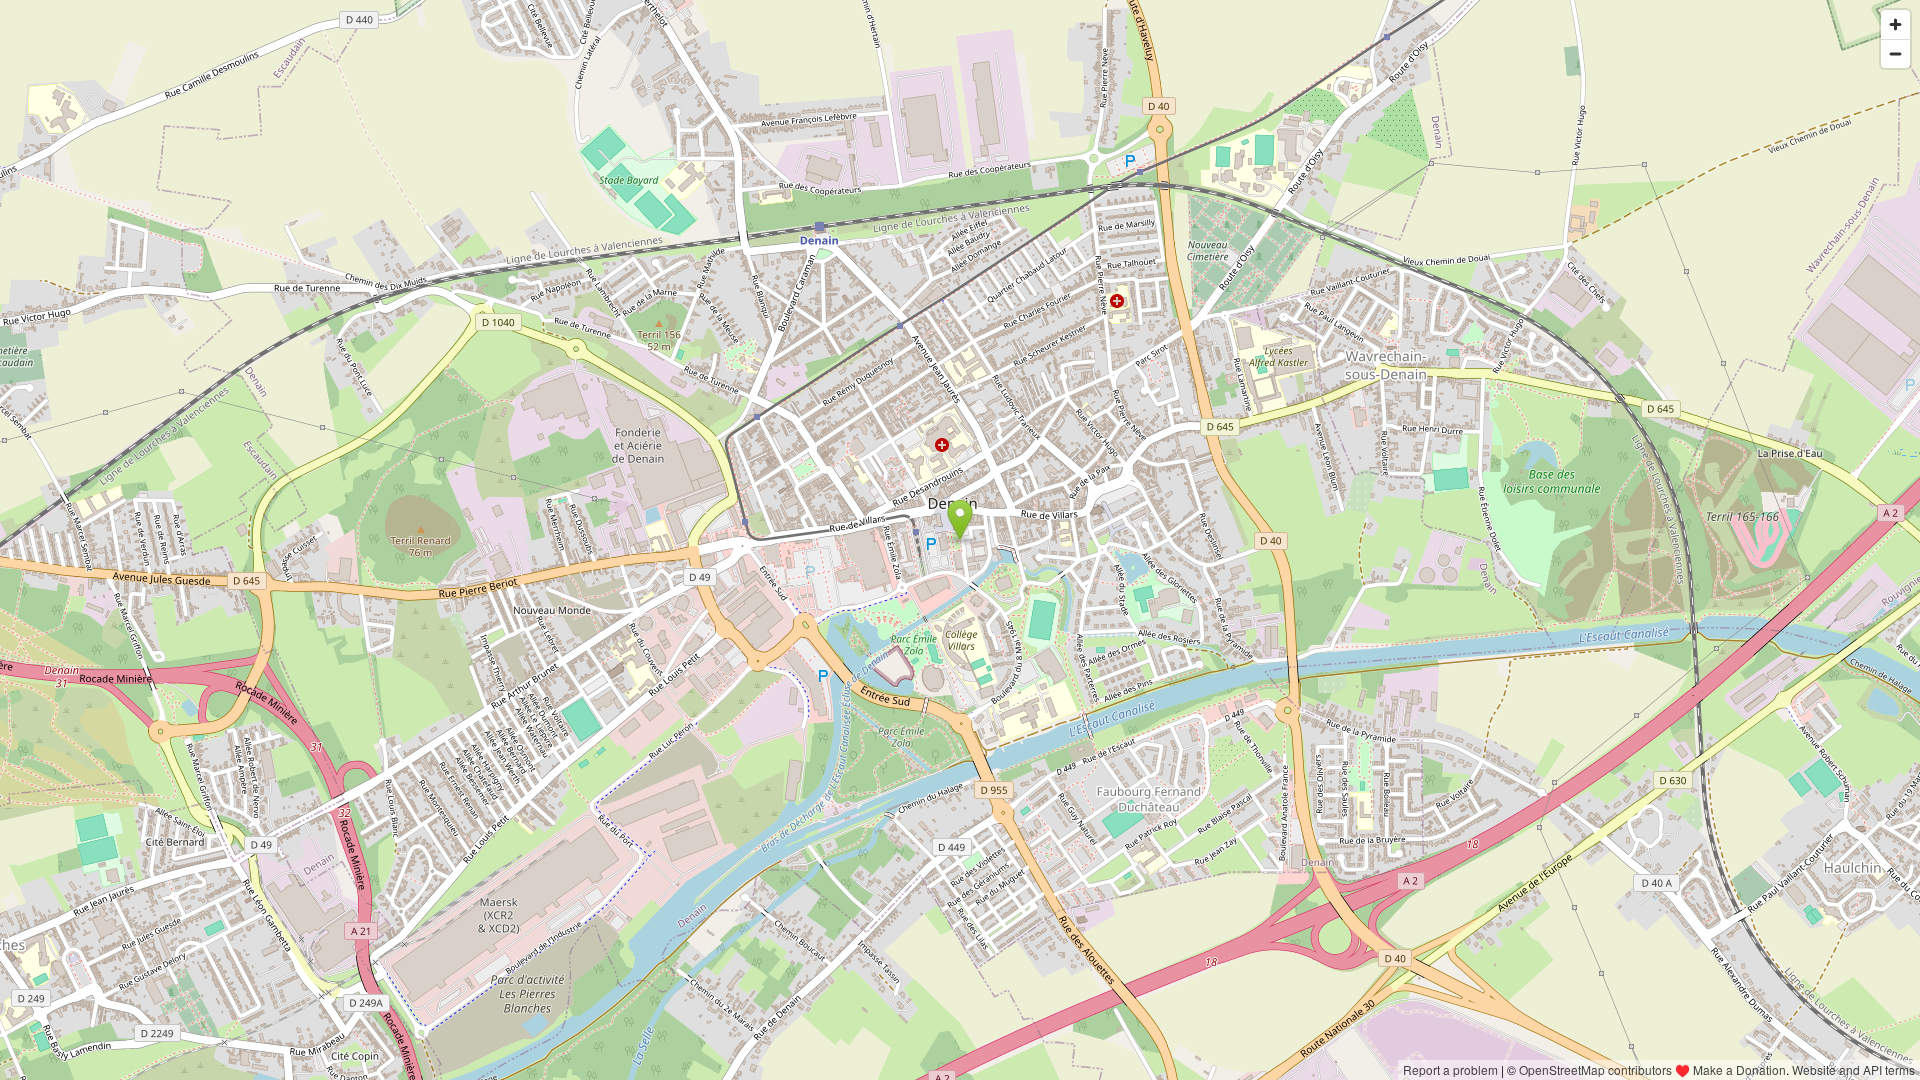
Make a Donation (1739, 1069)
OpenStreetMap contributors (1595, 1069)
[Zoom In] (1895, 24)
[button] (960, 520)
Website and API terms (1853, 1069)
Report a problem (1450, 1069)
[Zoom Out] (1895, 53)
